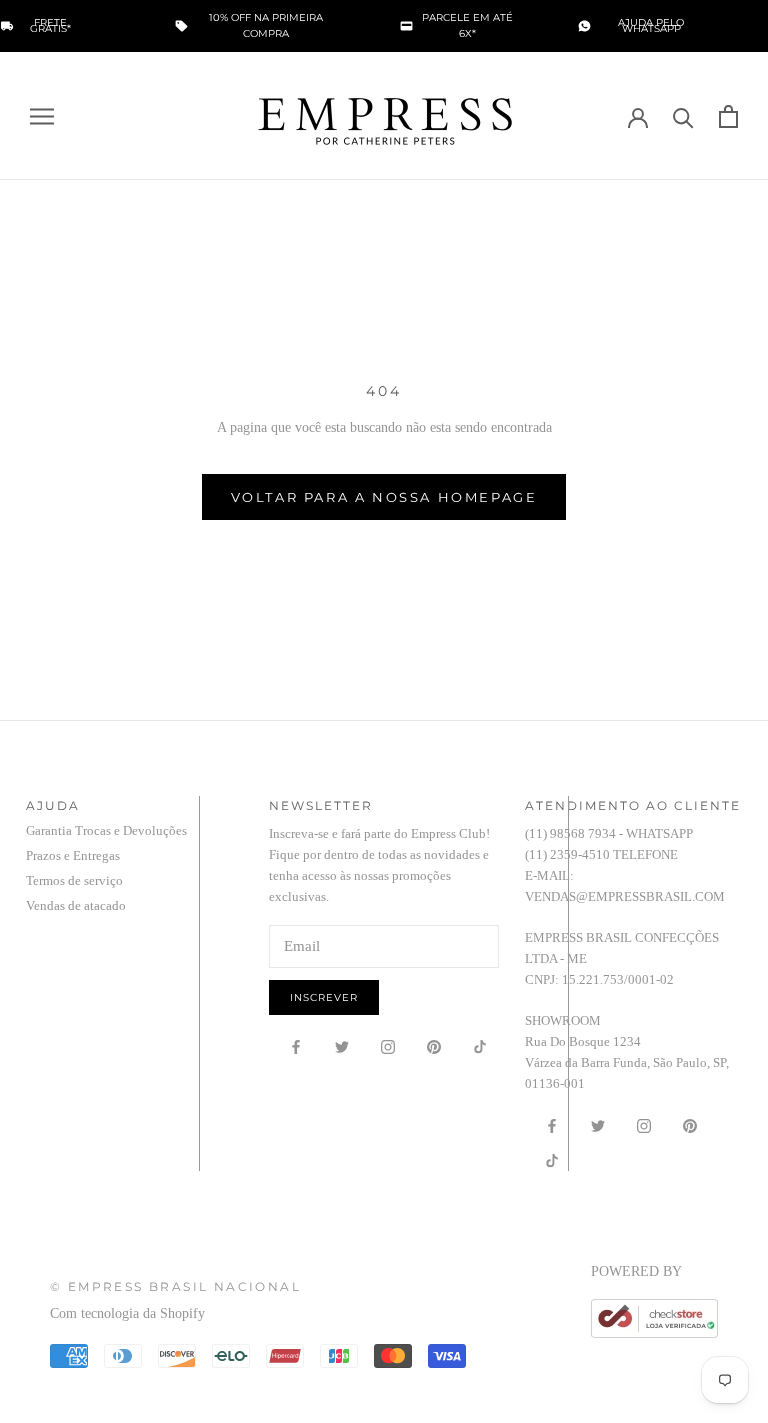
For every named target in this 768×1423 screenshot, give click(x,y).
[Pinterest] (434, 1046)
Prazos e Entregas (73, 855)
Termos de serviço (74, 880)
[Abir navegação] (42, 115)
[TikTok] (480, 1046)
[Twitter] (342, 1046)
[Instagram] (388, 1046)
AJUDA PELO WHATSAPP (651, 26)
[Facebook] (296, 1046)
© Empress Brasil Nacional (175, 1286)
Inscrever (324, 997)
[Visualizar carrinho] (728, 116)
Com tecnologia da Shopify (127, 1313)
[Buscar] (683, 116)
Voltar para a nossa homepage (384, 497)
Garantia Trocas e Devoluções (106, 830)
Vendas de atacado (76, 905)
